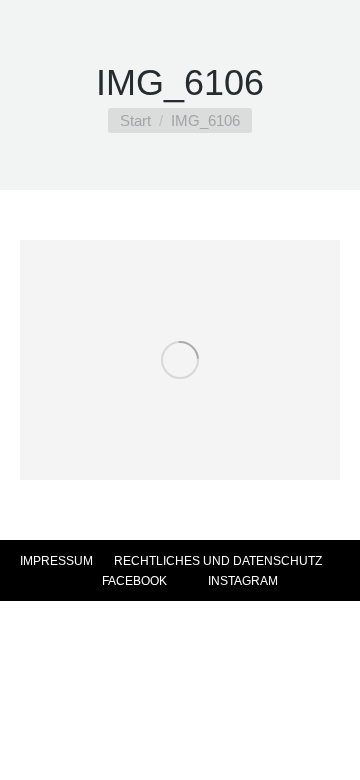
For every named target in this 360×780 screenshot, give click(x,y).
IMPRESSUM (56, 561)
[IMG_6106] (180, 360)
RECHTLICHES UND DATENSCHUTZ (218, 561)
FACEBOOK (133, 581)
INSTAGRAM (241, 581)
